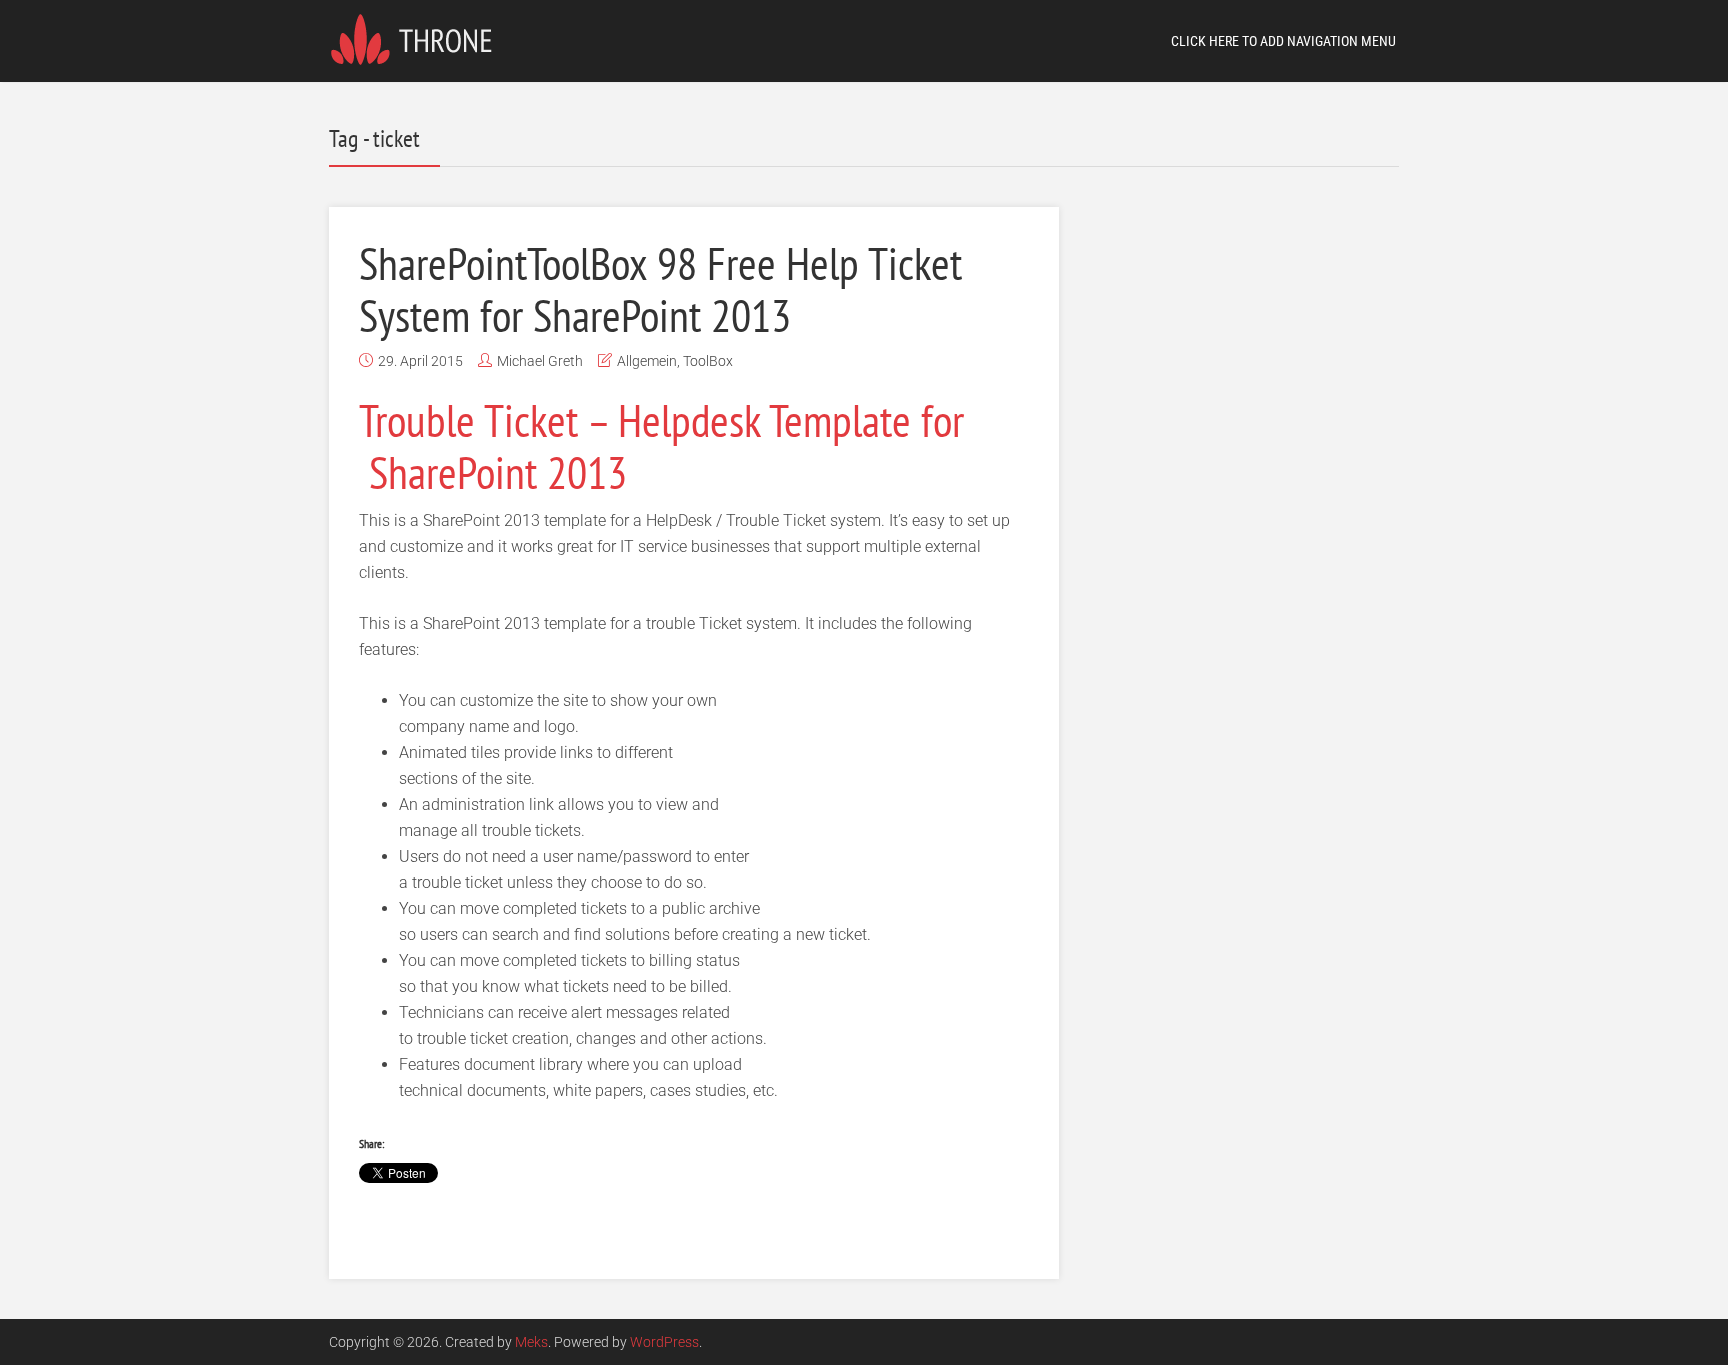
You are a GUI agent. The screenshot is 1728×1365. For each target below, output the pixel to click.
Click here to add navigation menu (1283, 41)
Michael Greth (540, 361)
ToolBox (708, 361)
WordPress (664, 1342)
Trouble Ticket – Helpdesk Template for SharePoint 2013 (661, 446)
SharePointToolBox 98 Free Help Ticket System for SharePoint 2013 (660, 289)
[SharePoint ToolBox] (417, 37)
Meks (531, 1342)
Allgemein (647, 361)
